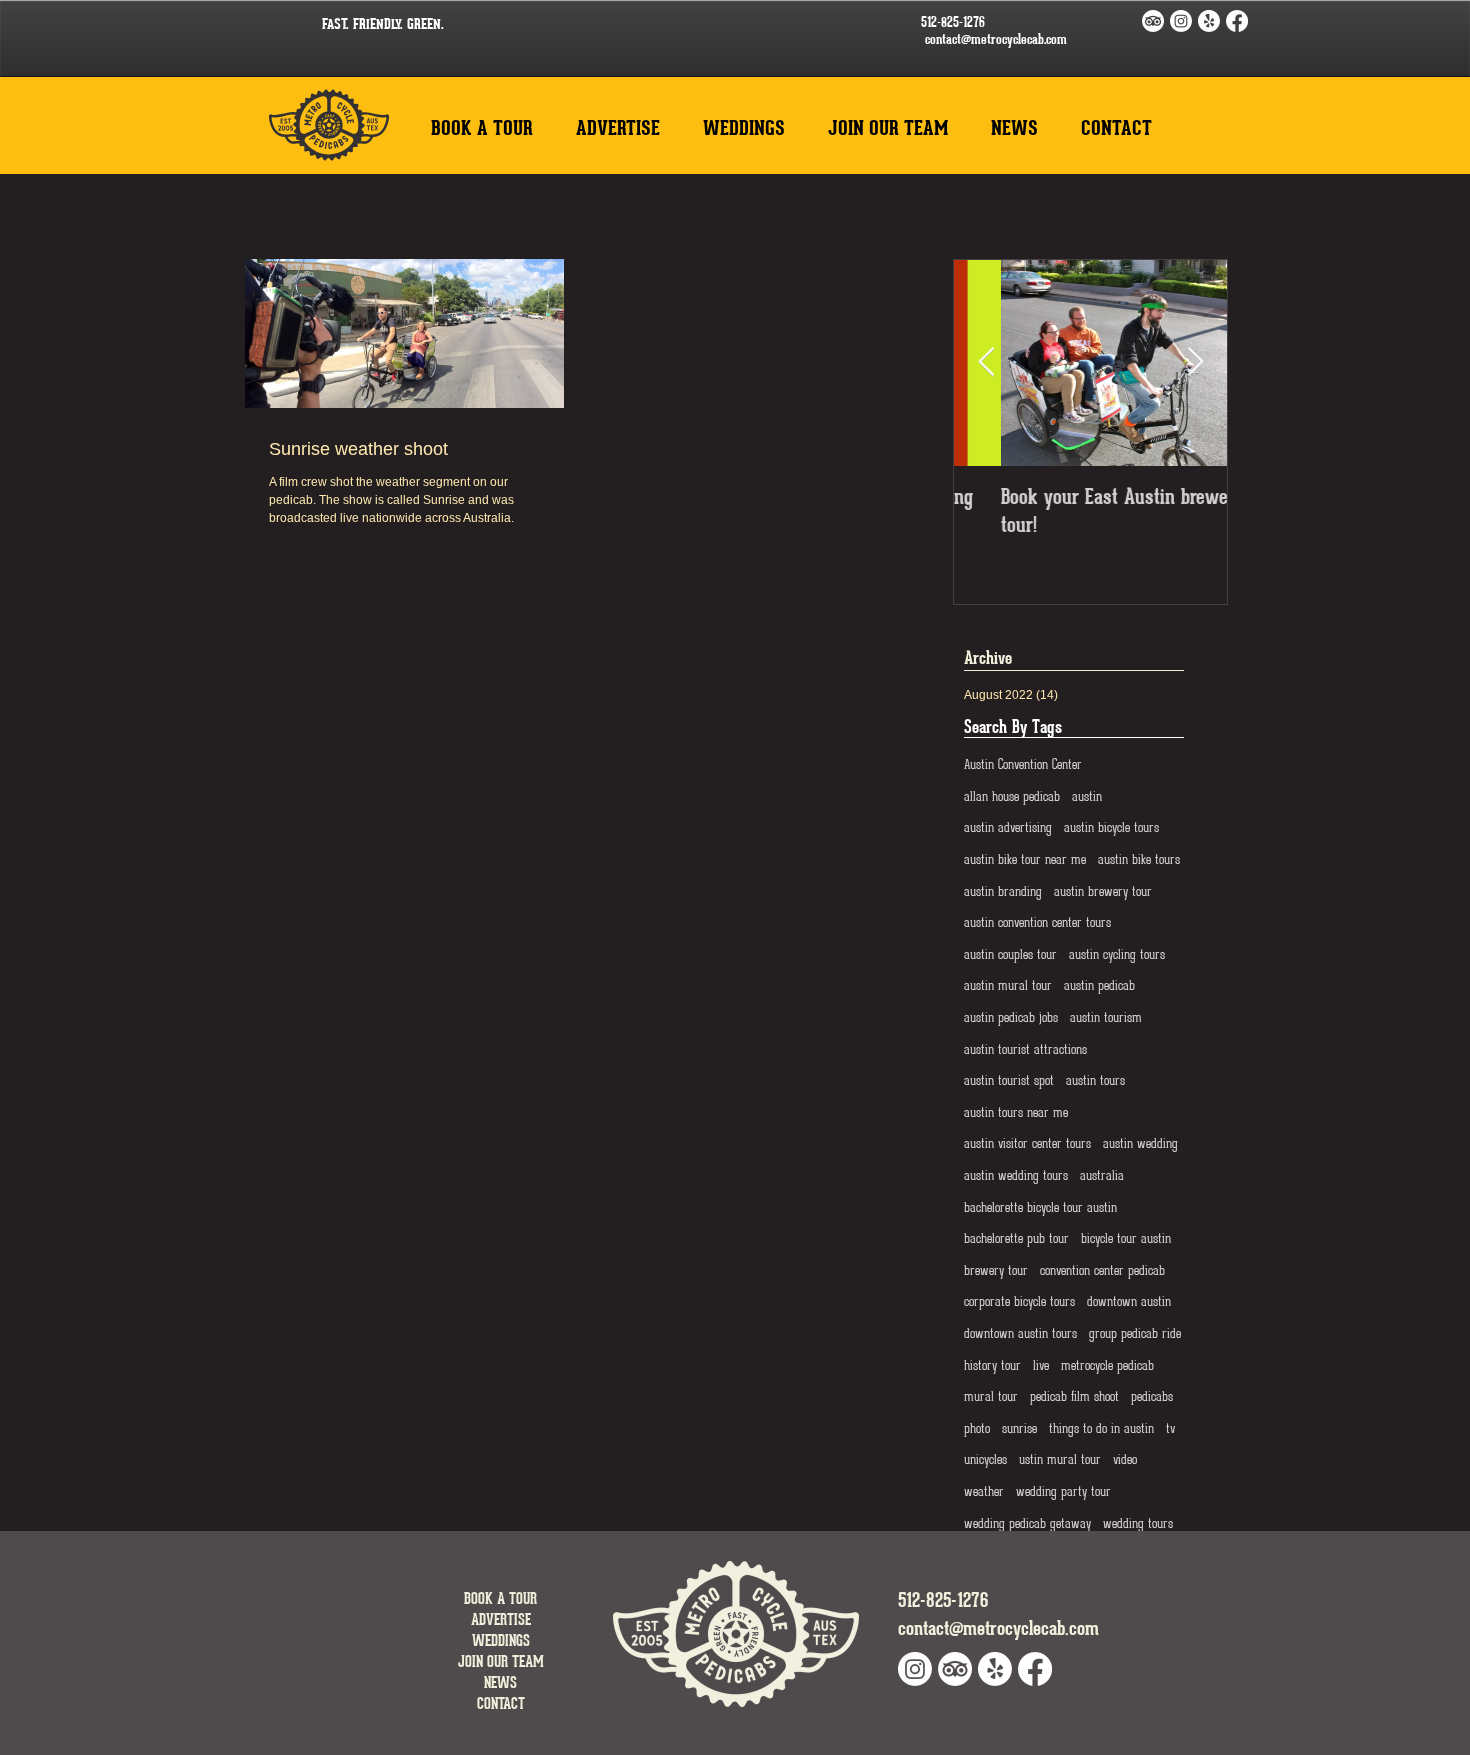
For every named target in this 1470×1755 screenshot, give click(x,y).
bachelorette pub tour (1016, 1238)
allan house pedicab (1012, 796)
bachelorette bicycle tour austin (1040, 1207)
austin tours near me (1016, 1112)
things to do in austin (1101, 1428)
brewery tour (996, 1270)
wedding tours (1138, 1523)
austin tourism (1106, 1017)
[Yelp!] (1209, 21)
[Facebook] (1237, 21)
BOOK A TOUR (500, 1598)
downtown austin (1129, 1301)
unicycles (985, 1459)
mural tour (991, 1396)
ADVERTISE (501, 1619)
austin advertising (1008, 827)
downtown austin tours (1020, 1333)
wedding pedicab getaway (1027, 1523)
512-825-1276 (953, 22)
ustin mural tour (1060, 1459)
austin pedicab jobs (1011, 1017)
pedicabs (1152, 1396)
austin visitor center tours (1027, 1143)
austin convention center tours (1037, 922)
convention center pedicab (1102, 1270)
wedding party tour (1063, 1491)
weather (984, 1491)
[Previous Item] (986, 362)
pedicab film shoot (1074, 1396)
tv (1170, 1428)
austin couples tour (1010, 954)
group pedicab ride (1135, 1333)
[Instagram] (1181, 21)
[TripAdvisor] (1153, 21)
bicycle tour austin (1126, 1238)
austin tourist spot (1009, 1080)
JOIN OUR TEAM (501, 1661)
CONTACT (501, 1703)
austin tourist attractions (1025, 1049)
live (1041, 1365)
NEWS (500, 1682)
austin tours (1095, 1080)
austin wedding (1140, 1143)
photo (977, 1428)
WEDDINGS (501, 1640)
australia (1102, 1175)
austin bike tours (1139, 859)
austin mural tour (1008, 985)
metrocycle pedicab (1107, 1365)
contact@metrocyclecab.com (996, 39)
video (1125, 1459)
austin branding (1003, 891)
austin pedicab (1099, 985)
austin (1087, 796)
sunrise (1019, 1428)
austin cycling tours (1117, 954)
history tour (992, 1365)
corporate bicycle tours (1019, 1301)
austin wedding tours (1016, 1175)
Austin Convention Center (1023, 764)
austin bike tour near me (1025, 859)
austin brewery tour (1103, 891)
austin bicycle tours (1111, 827)
